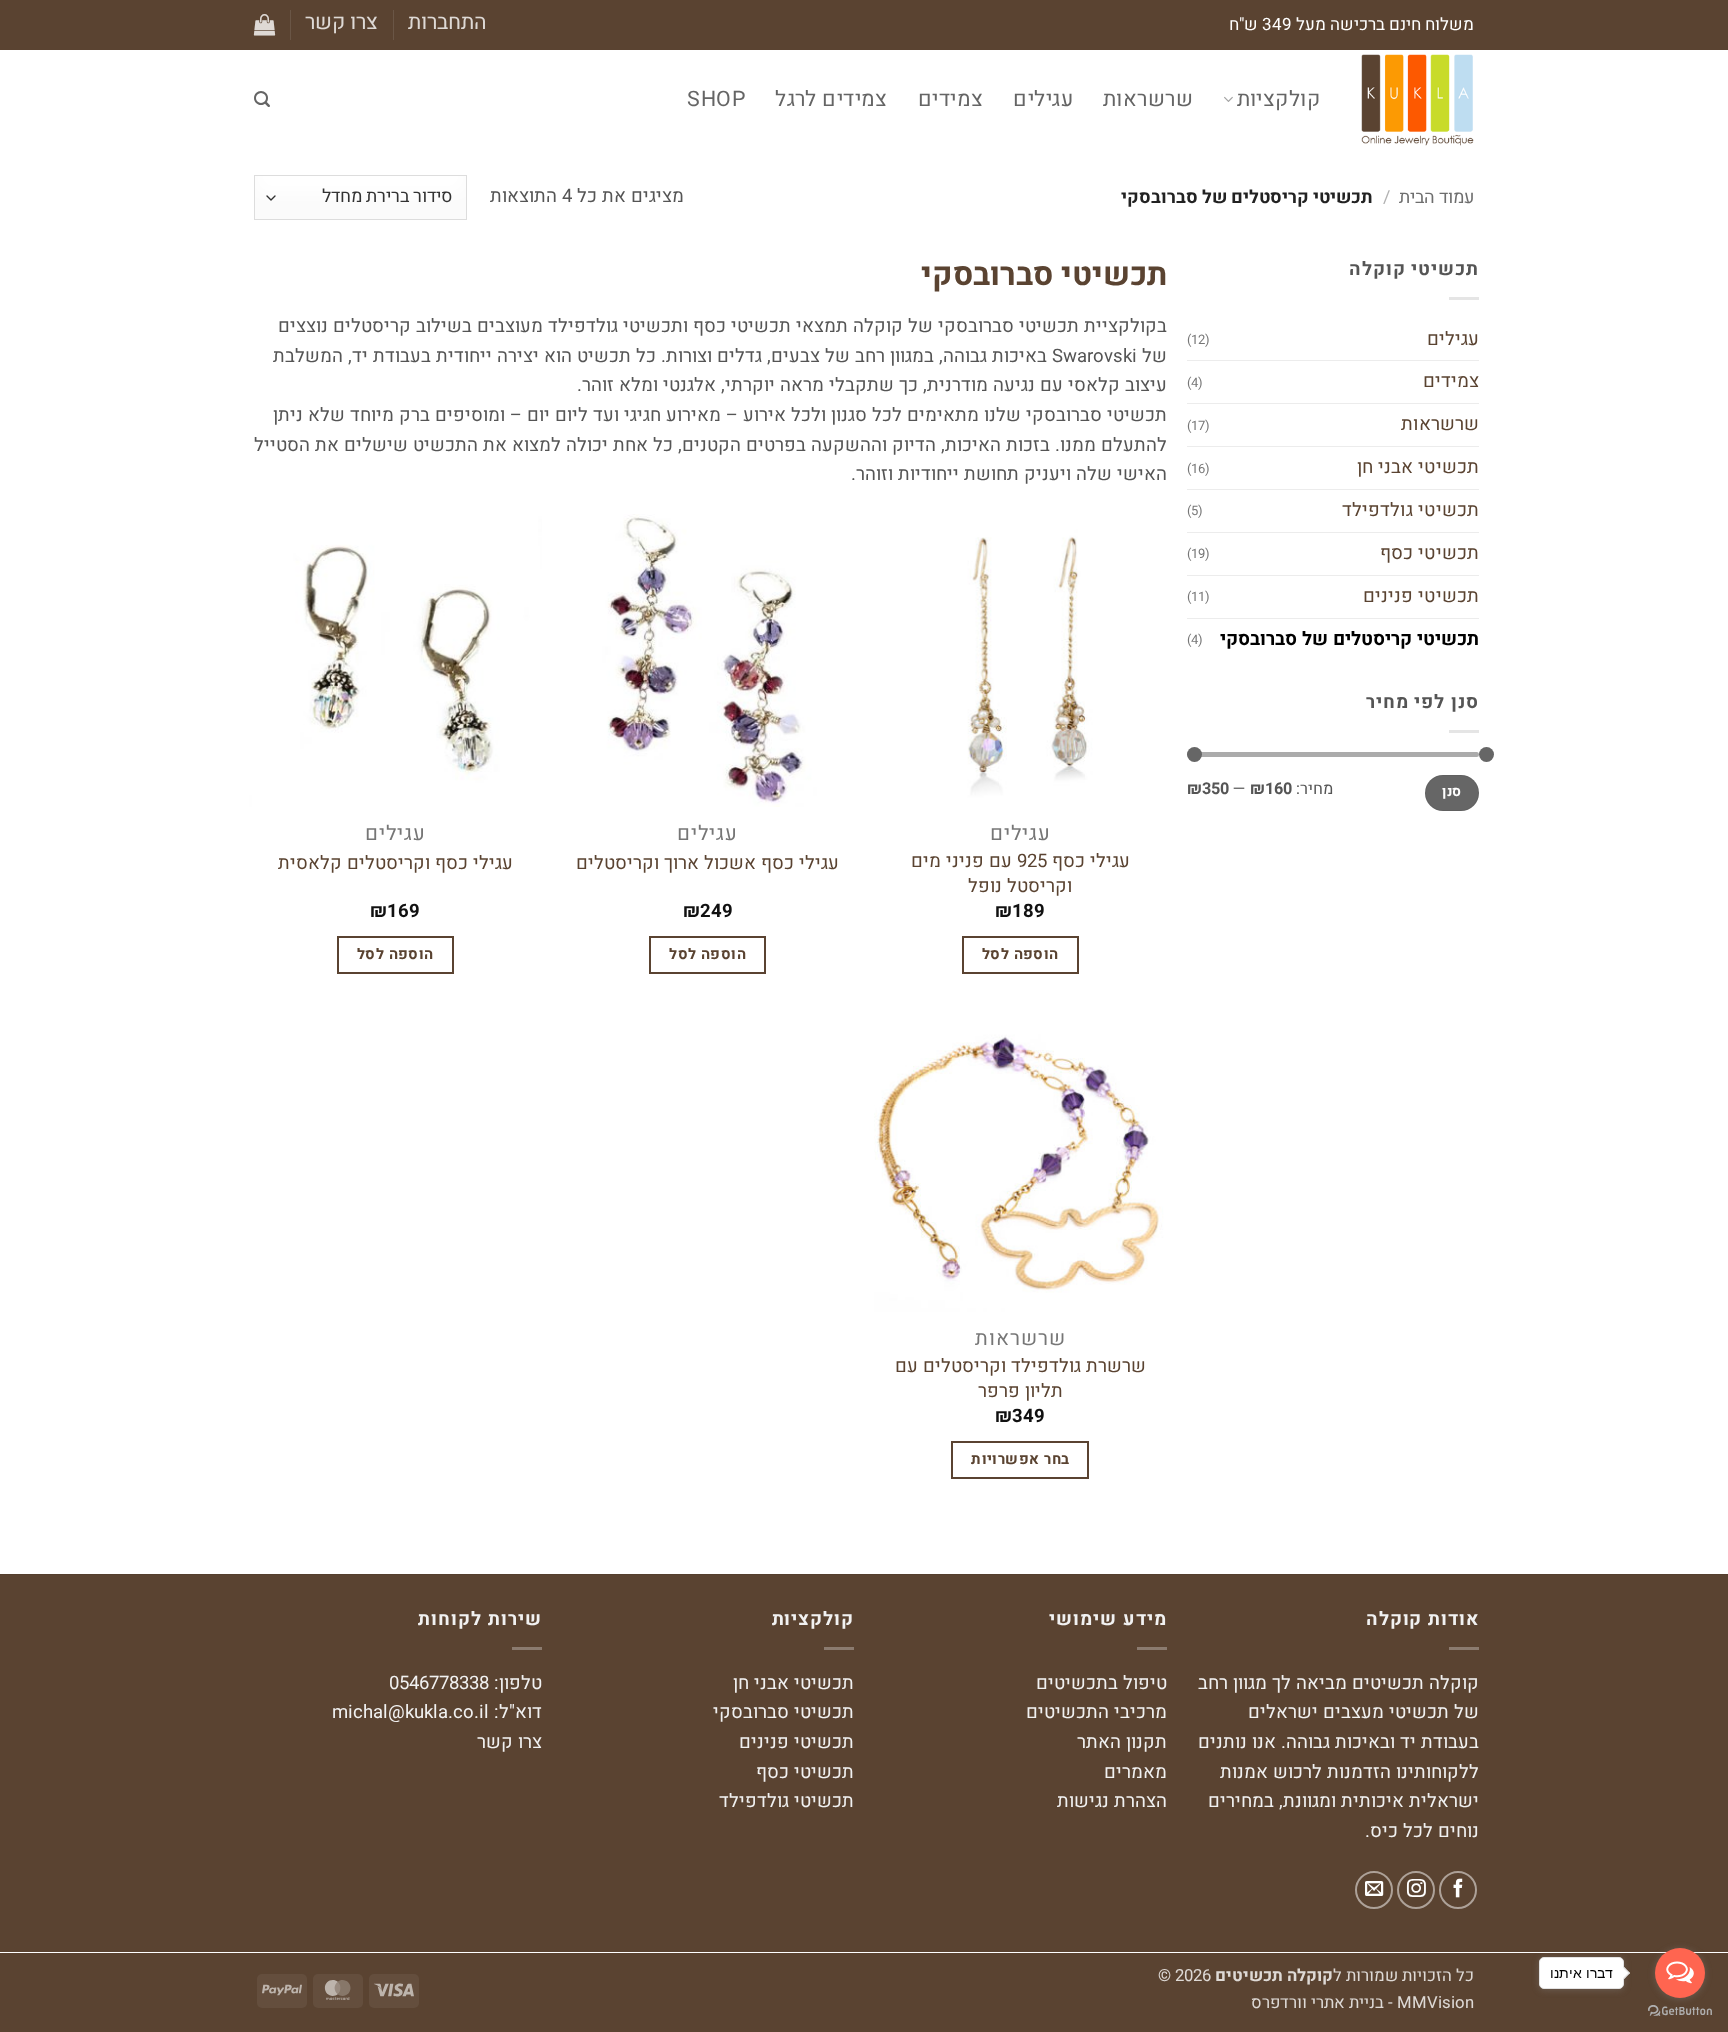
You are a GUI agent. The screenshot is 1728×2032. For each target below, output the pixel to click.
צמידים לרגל (831, 99)
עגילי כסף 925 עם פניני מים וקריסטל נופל (1020, 874)
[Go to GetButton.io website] (1680, 2011)
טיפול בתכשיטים (1101, 1683)
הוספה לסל (1020, 954)
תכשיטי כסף (1429, 553)
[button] (447, 23)
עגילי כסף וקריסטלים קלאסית (395, 864)
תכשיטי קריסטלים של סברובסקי (1349, 639)
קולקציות (1278, 99)
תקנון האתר (1122, 1742)
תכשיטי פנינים (1421, 596)
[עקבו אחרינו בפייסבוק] (1458, 1890)
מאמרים (1135, 1772)
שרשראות (1148, 99)
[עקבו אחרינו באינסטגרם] (1416, 1890)
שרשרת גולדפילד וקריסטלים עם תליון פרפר (1020, 1379)
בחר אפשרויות (1020, 1459)
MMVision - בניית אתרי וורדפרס (1362, 2003)
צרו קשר (341, 23)
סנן (1451, 792)
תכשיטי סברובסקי (783, 1712)
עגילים (1043, 99)
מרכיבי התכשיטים (1096, 1712)
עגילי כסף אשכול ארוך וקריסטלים (707, 864)
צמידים (951, 99)
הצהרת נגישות (1112, 1801)
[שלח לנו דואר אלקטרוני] (1374, 1890)
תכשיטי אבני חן (1418, 467)
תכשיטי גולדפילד (1410, 510)
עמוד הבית (1436, 197)
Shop (716, 99)
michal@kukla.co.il (410, 1712)
